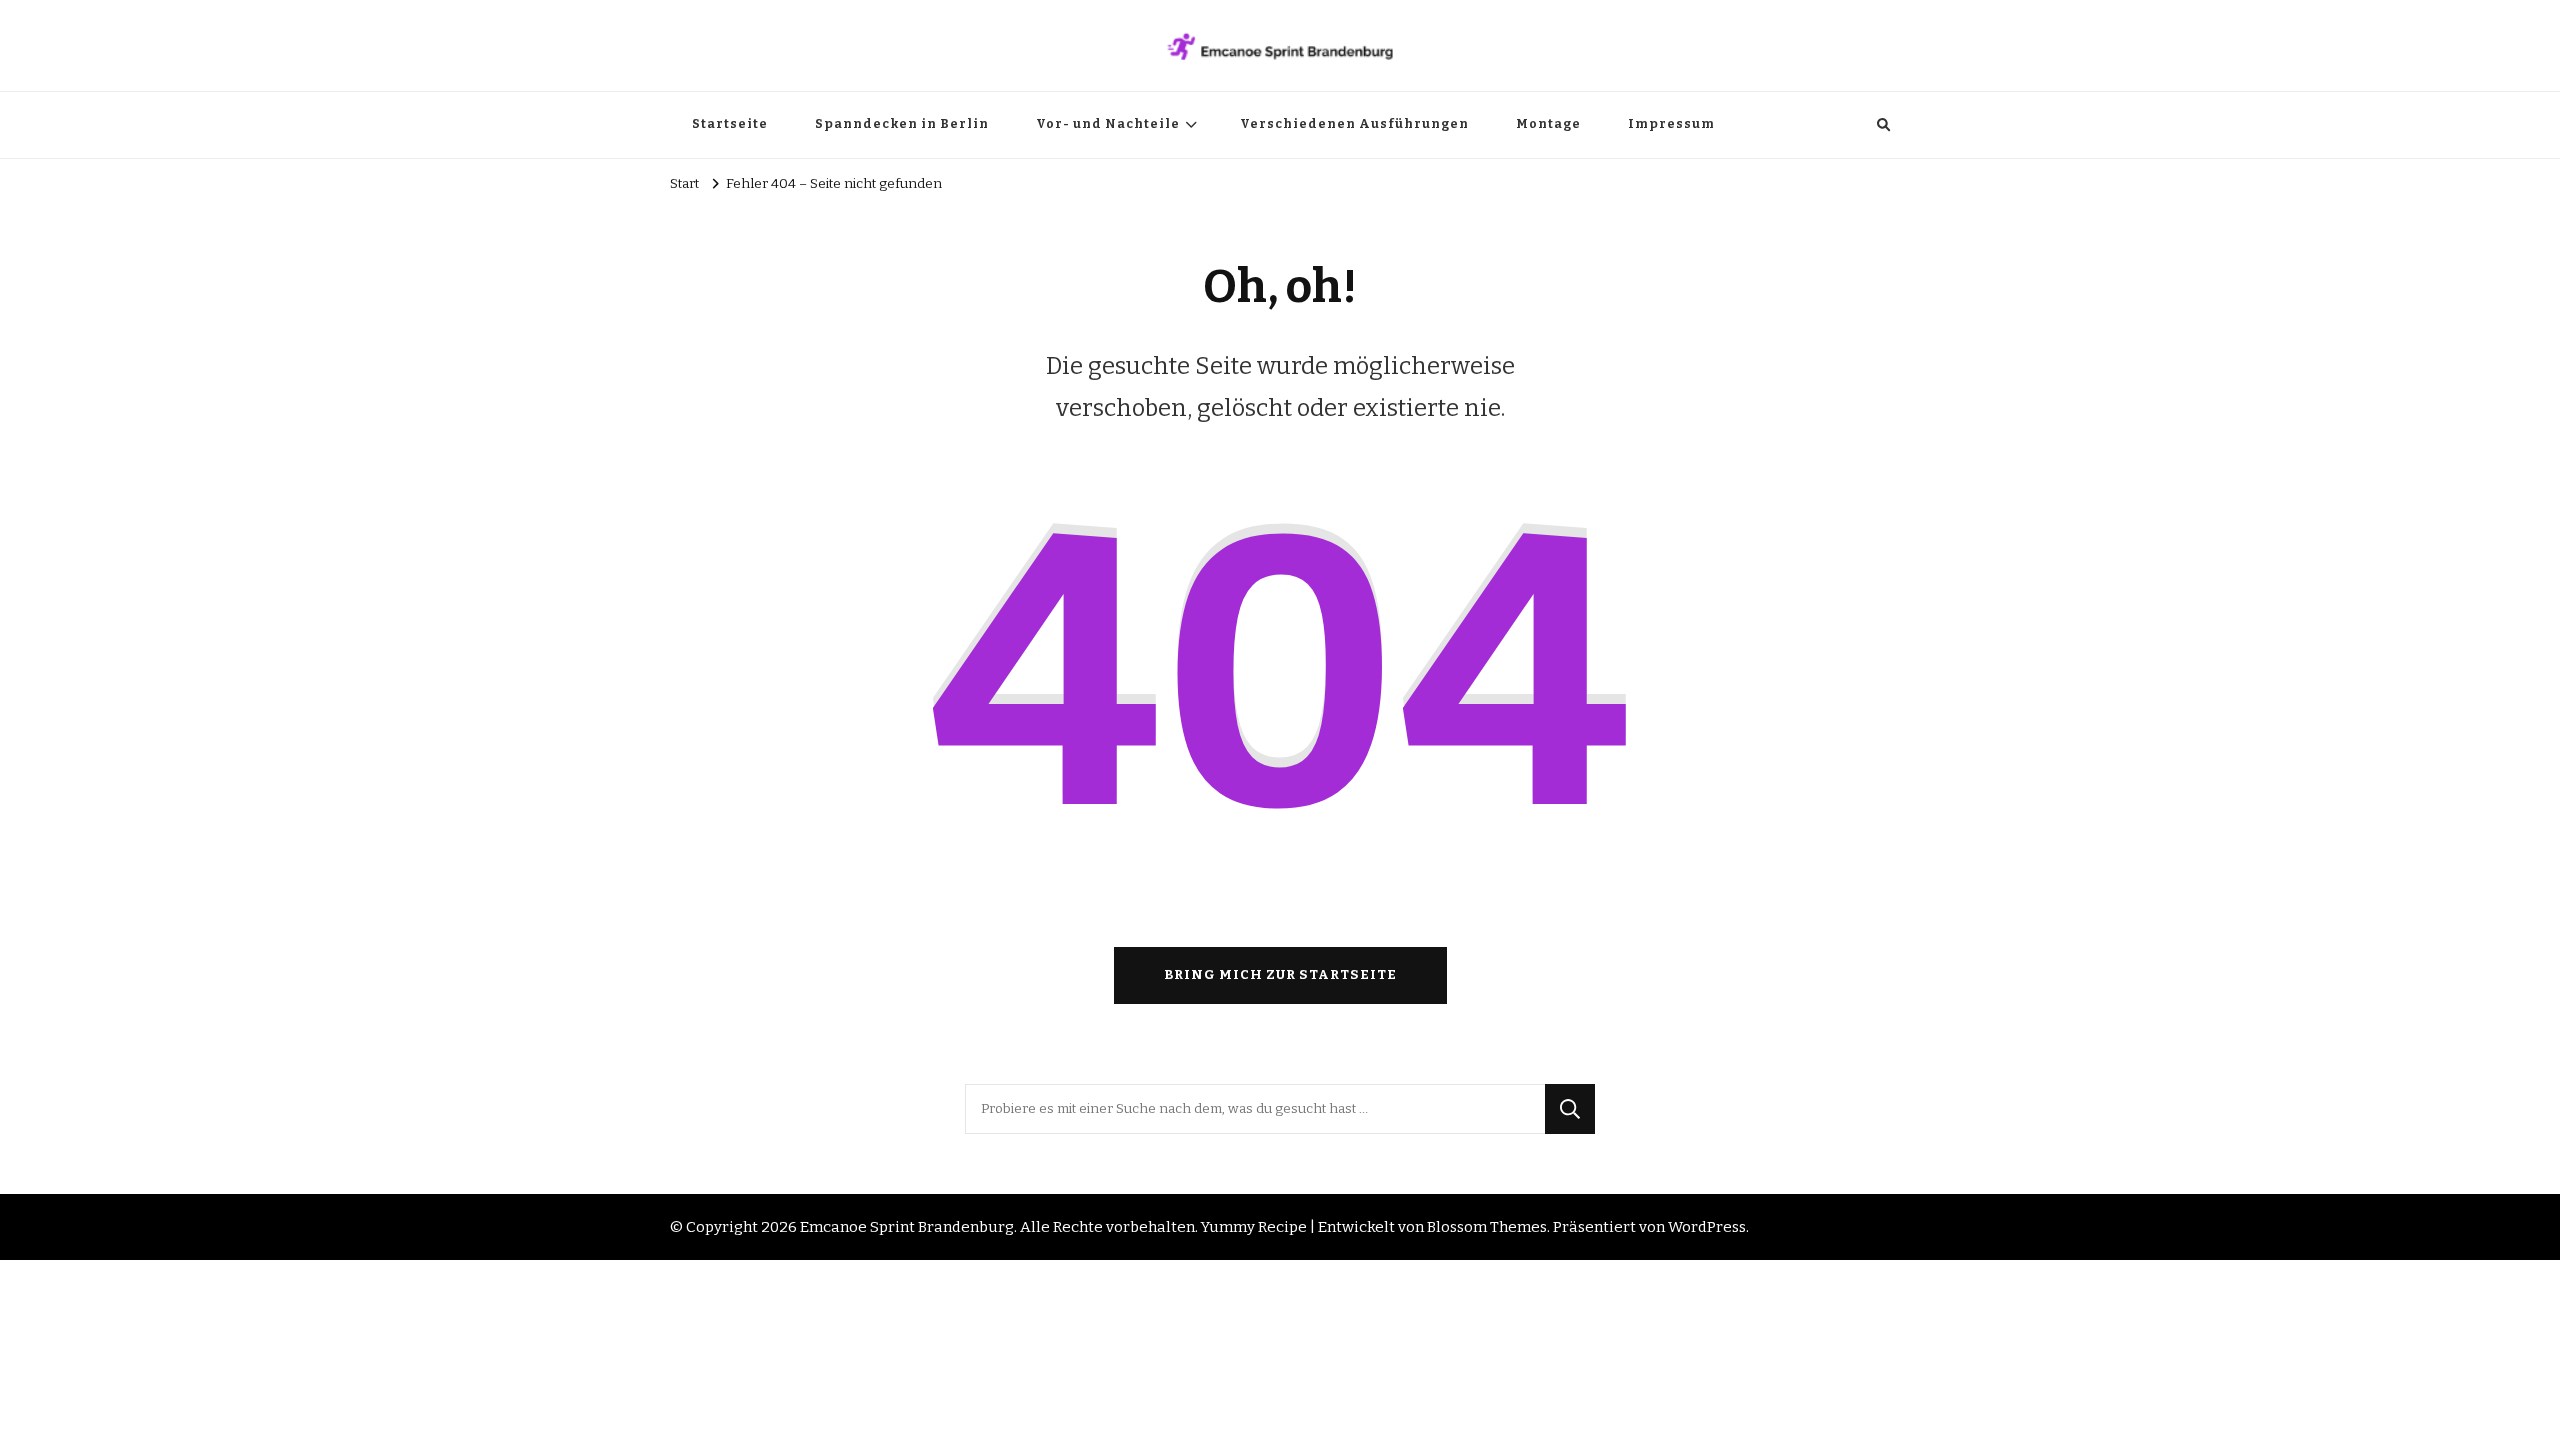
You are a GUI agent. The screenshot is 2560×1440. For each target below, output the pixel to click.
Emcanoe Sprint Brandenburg (907, 1227)
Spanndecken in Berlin (902, 124)
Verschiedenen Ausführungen (1354, 124)
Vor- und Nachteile (1108, 124)
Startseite (730, 124)
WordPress (1707, 1227)
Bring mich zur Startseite (1280, 975)
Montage (1548, 124)
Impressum (1671, 124)
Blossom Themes (1487, 1227)
